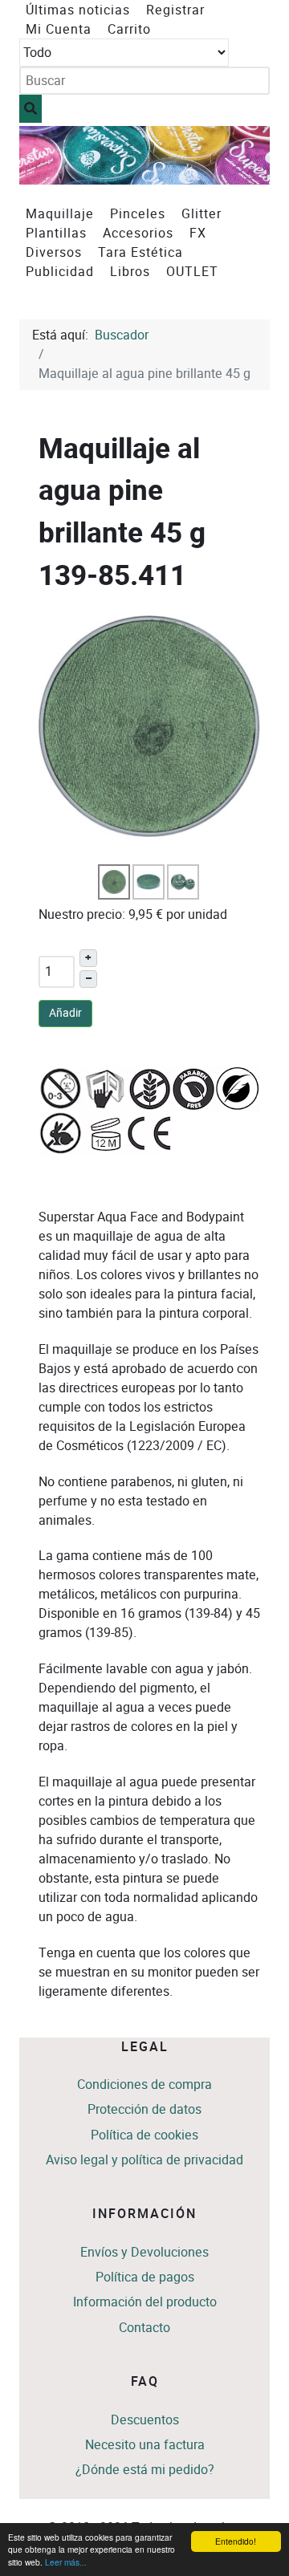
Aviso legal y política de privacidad (144, 2160)
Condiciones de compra (144, 2084)
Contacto (144, 2328)
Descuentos (145, 2420)
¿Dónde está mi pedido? (145, 2470)
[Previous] (49, 155)
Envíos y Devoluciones (144, 2252)
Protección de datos (144, 2109)
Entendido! (236, 2541)
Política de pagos (145, 2277)
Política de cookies (144, 2135)
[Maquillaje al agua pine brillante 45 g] (149, 725)
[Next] (240, 155)
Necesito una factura (145, 2445)
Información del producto (145, 2302)
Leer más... (66, 2562)
